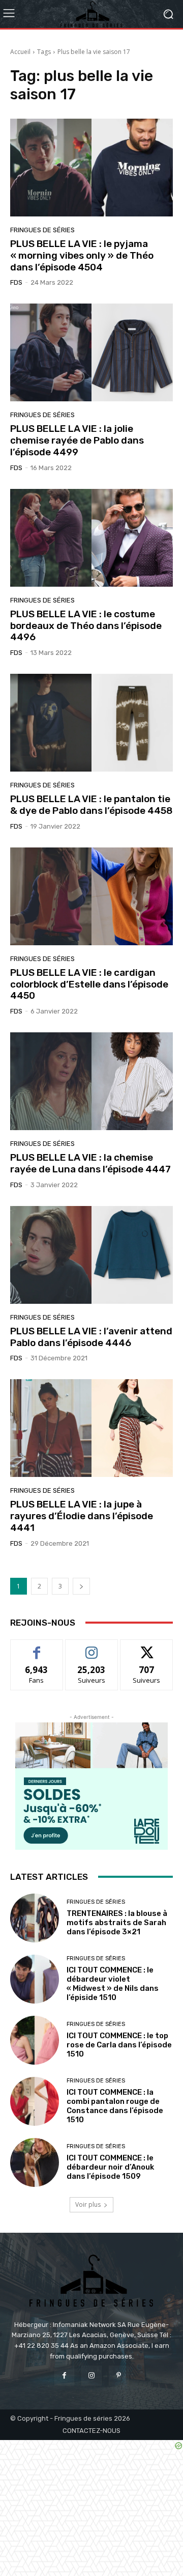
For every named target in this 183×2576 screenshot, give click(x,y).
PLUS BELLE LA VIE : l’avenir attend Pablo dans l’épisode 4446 (91, 1337)
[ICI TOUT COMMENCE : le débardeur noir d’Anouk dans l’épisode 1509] (35, 2162)
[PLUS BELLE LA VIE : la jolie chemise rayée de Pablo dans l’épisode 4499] (91, 352)
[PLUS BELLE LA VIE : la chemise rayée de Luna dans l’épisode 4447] (91, 1081)
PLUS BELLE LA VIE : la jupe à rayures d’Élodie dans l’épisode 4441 (82, 1516)
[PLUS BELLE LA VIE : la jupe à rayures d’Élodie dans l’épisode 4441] (91, 1428)
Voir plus (88, 2204)
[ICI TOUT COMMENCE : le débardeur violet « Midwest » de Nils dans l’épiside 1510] (35, 1979)
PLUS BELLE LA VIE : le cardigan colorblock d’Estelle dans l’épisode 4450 (89, 984)
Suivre (92, 1647)
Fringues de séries (42, 230)
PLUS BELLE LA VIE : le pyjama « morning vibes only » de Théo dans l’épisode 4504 (82, 255)
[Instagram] (91, 2376)
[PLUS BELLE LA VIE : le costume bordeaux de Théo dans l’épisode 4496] (91, 538)
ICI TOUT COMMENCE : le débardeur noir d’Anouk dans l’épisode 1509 (110, 2167)
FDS (16, 282)
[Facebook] (64, 2376)
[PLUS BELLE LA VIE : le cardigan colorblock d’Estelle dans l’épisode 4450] (91, 896)
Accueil (20, 52)
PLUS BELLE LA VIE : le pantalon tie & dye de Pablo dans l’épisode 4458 (91, 805)
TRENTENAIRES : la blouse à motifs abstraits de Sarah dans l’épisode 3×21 (117, 1923)
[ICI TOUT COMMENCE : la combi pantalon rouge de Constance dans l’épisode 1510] (35, 2101)
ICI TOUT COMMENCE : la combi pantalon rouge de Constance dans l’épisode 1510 (115, 2106)
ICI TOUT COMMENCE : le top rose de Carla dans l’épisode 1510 (119, 2045)
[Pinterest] (119, 2376)
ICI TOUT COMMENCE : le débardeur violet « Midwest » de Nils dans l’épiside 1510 (113, 1984)
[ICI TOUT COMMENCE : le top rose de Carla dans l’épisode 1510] (35, 2040)
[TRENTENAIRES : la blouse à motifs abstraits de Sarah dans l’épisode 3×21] (35, 1918)
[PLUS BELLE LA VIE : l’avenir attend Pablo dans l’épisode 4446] (91, 1255)
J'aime (37, 1647)
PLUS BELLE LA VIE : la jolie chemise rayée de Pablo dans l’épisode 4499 (77, 440)
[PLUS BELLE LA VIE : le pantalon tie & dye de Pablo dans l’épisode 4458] (91, 723)
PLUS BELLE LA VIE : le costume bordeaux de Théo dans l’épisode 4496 (86, 626)
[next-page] (81, 1586)
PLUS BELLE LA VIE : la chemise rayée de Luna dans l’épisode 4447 (90, 1163)
